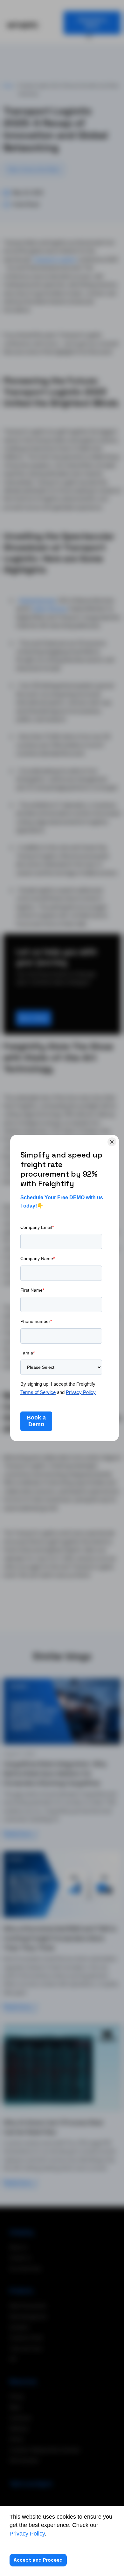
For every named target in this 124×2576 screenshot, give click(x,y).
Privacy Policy (27, 2534)
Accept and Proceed (38, 2560)
